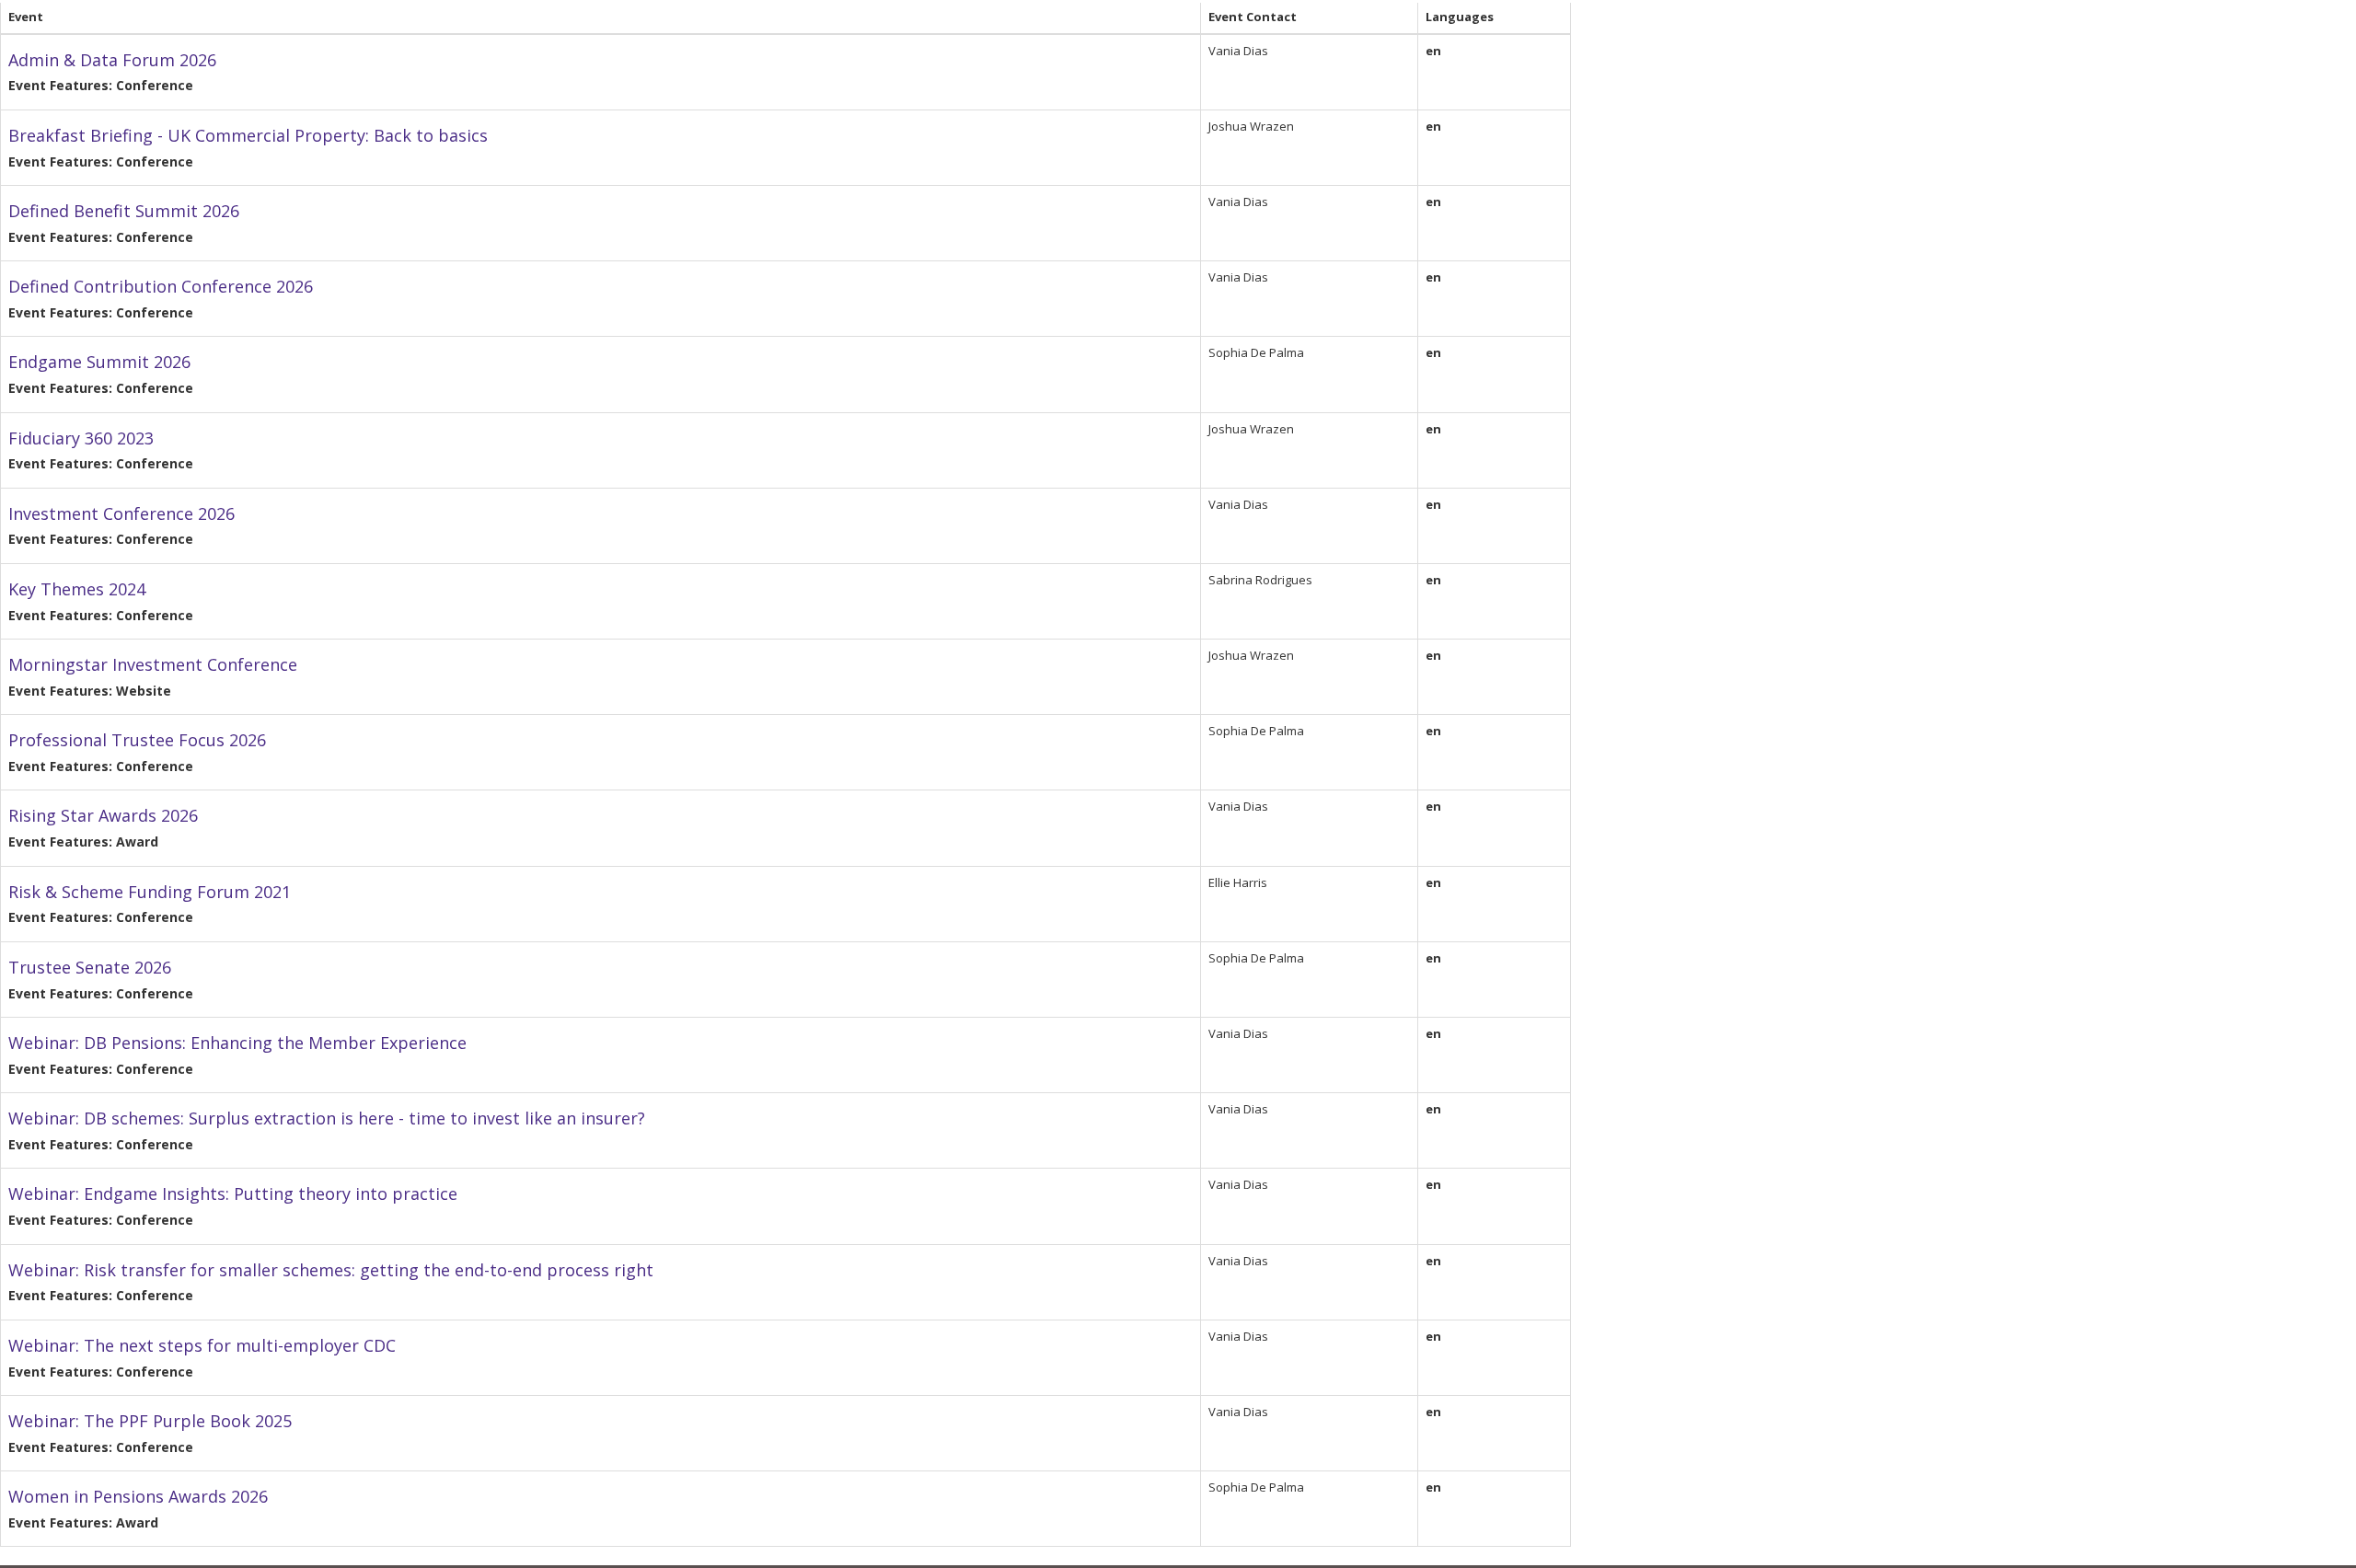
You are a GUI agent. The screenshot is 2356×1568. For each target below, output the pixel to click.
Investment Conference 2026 (121, 513)
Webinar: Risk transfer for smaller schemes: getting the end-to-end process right (331, 1270)
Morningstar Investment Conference (153, 664)
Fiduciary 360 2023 (81, 438)
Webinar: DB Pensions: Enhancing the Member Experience (237, 1043)
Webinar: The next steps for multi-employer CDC (202, 1345)
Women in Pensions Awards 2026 (138, 1496)
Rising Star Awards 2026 (103, 815)
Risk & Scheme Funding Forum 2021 (150, 892)
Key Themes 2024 (77, 589)
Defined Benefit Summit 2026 (124, 211)
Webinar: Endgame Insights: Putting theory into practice (233, 1193)
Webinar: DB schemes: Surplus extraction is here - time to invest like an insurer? (327, 1118)
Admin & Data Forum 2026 (112, 60)
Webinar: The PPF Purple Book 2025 (150, 1421)
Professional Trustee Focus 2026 (137, 740)
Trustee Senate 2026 (90, 967)
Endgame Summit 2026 (99, 362)
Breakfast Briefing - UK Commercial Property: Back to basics (248, 135)
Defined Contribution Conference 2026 (161, 286)
